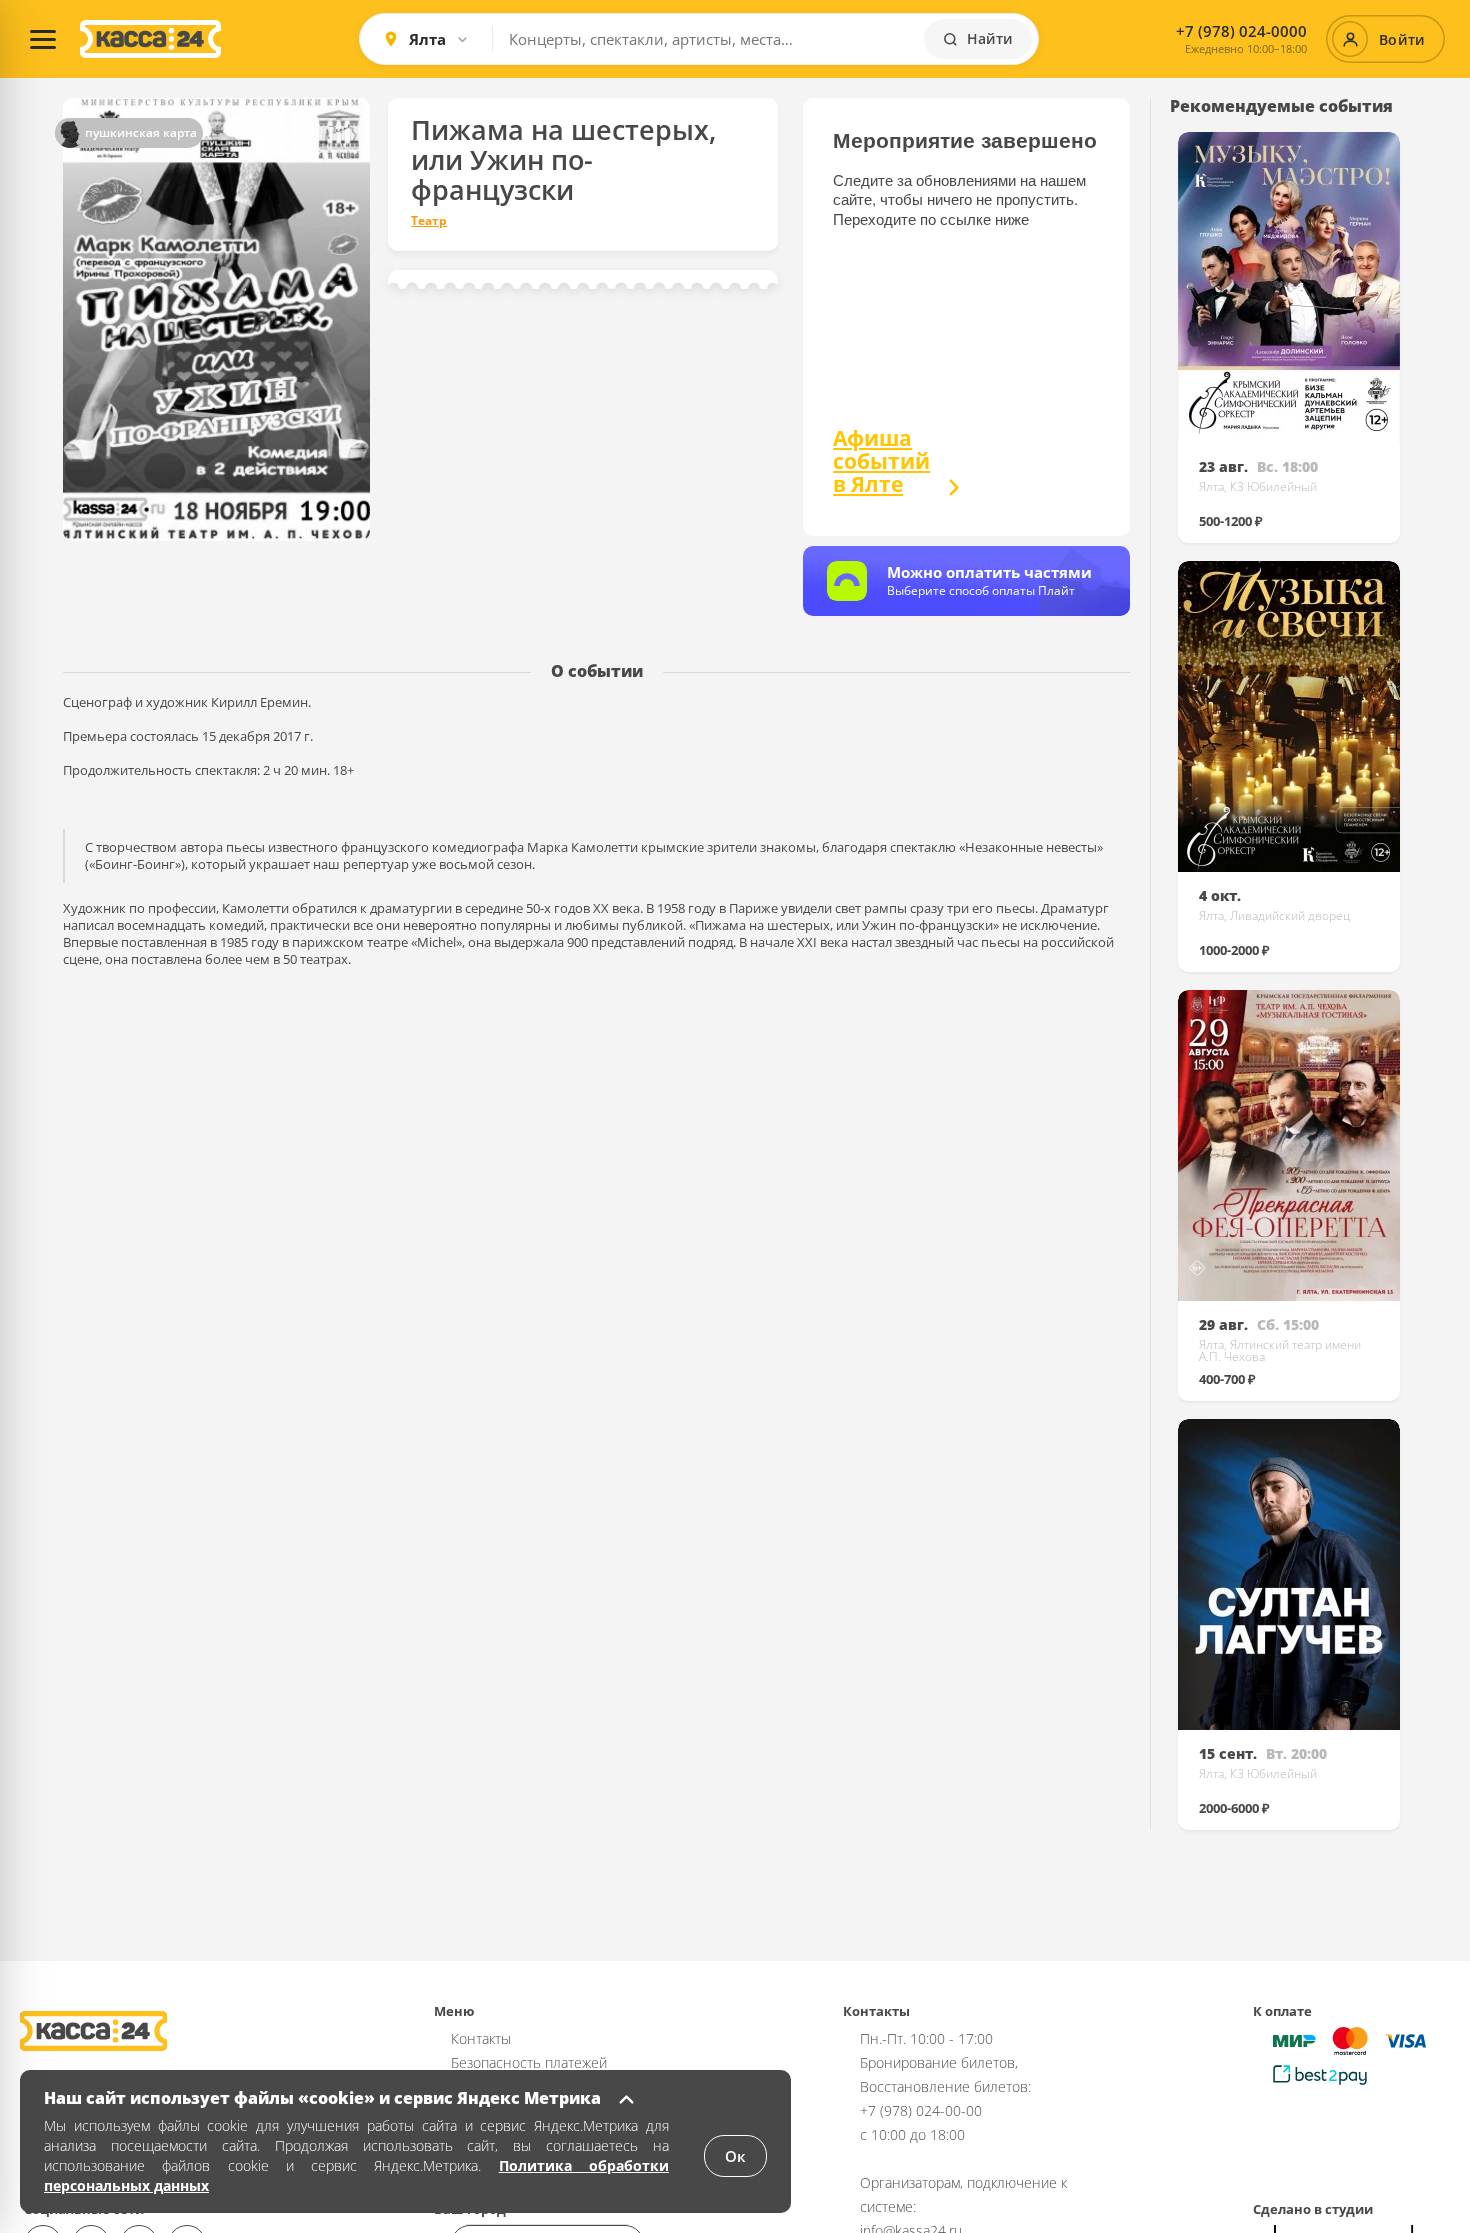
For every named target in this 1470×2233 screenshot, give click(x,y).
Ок (735, 2156)
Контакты (481, 2038)
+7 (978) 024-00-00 (921, 2110)
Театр (429, 221)
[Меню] (43, 39)
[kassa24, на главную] (150, 39)
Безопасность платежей (529, 2062)
